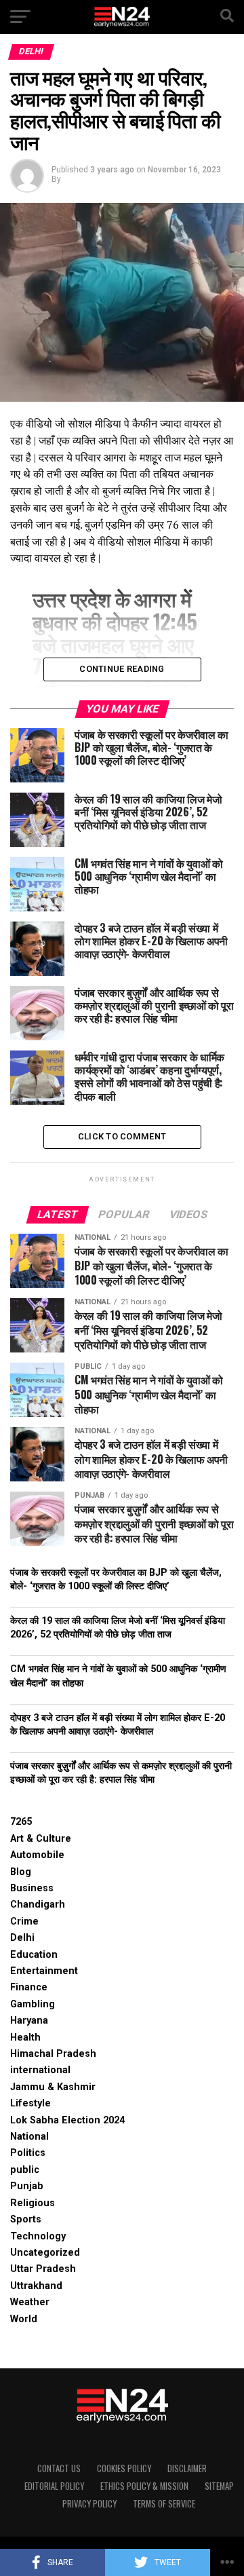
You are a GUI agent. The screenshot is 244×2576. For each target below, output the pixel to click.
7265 (21, 1822)
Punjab (27, 2186)
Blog (21, 1872)
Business (32, 1888)
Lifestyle (30, 2103)
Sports (26, 2219)
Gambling (33, 2004)
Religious (33, 2203)
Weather (30, 2302)
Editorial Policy (54, 2486)
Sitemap (219, 2486)
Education (34, 1955)
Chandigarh (38, 1905)
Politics (28, 2153)
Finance (29, 1987)
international (40, 2070)
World (24, 2319)
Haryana (29, 2021)
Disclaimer (187, 2468)
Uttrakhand (36, 2286)
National (29, 2137)
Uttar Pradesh (43, 2269)
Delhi (22, 1938)
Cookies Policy (124, 2468)
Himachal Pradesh (53, 2054)
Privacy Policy (89, 2504)
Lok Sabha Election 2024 (67, 2120)
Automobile (37, 1855)
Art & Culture (41, 1839)
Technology (38, 2236)
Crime (24, 1921)
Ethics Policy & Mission (144, 2486)
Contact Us (59, 2468)
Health (25, 2038)
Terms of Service (164, 2504)
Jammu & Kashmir (53, 2087)
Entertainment (44, 1971)
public (25, 2170)
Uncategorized (45, 2253)
